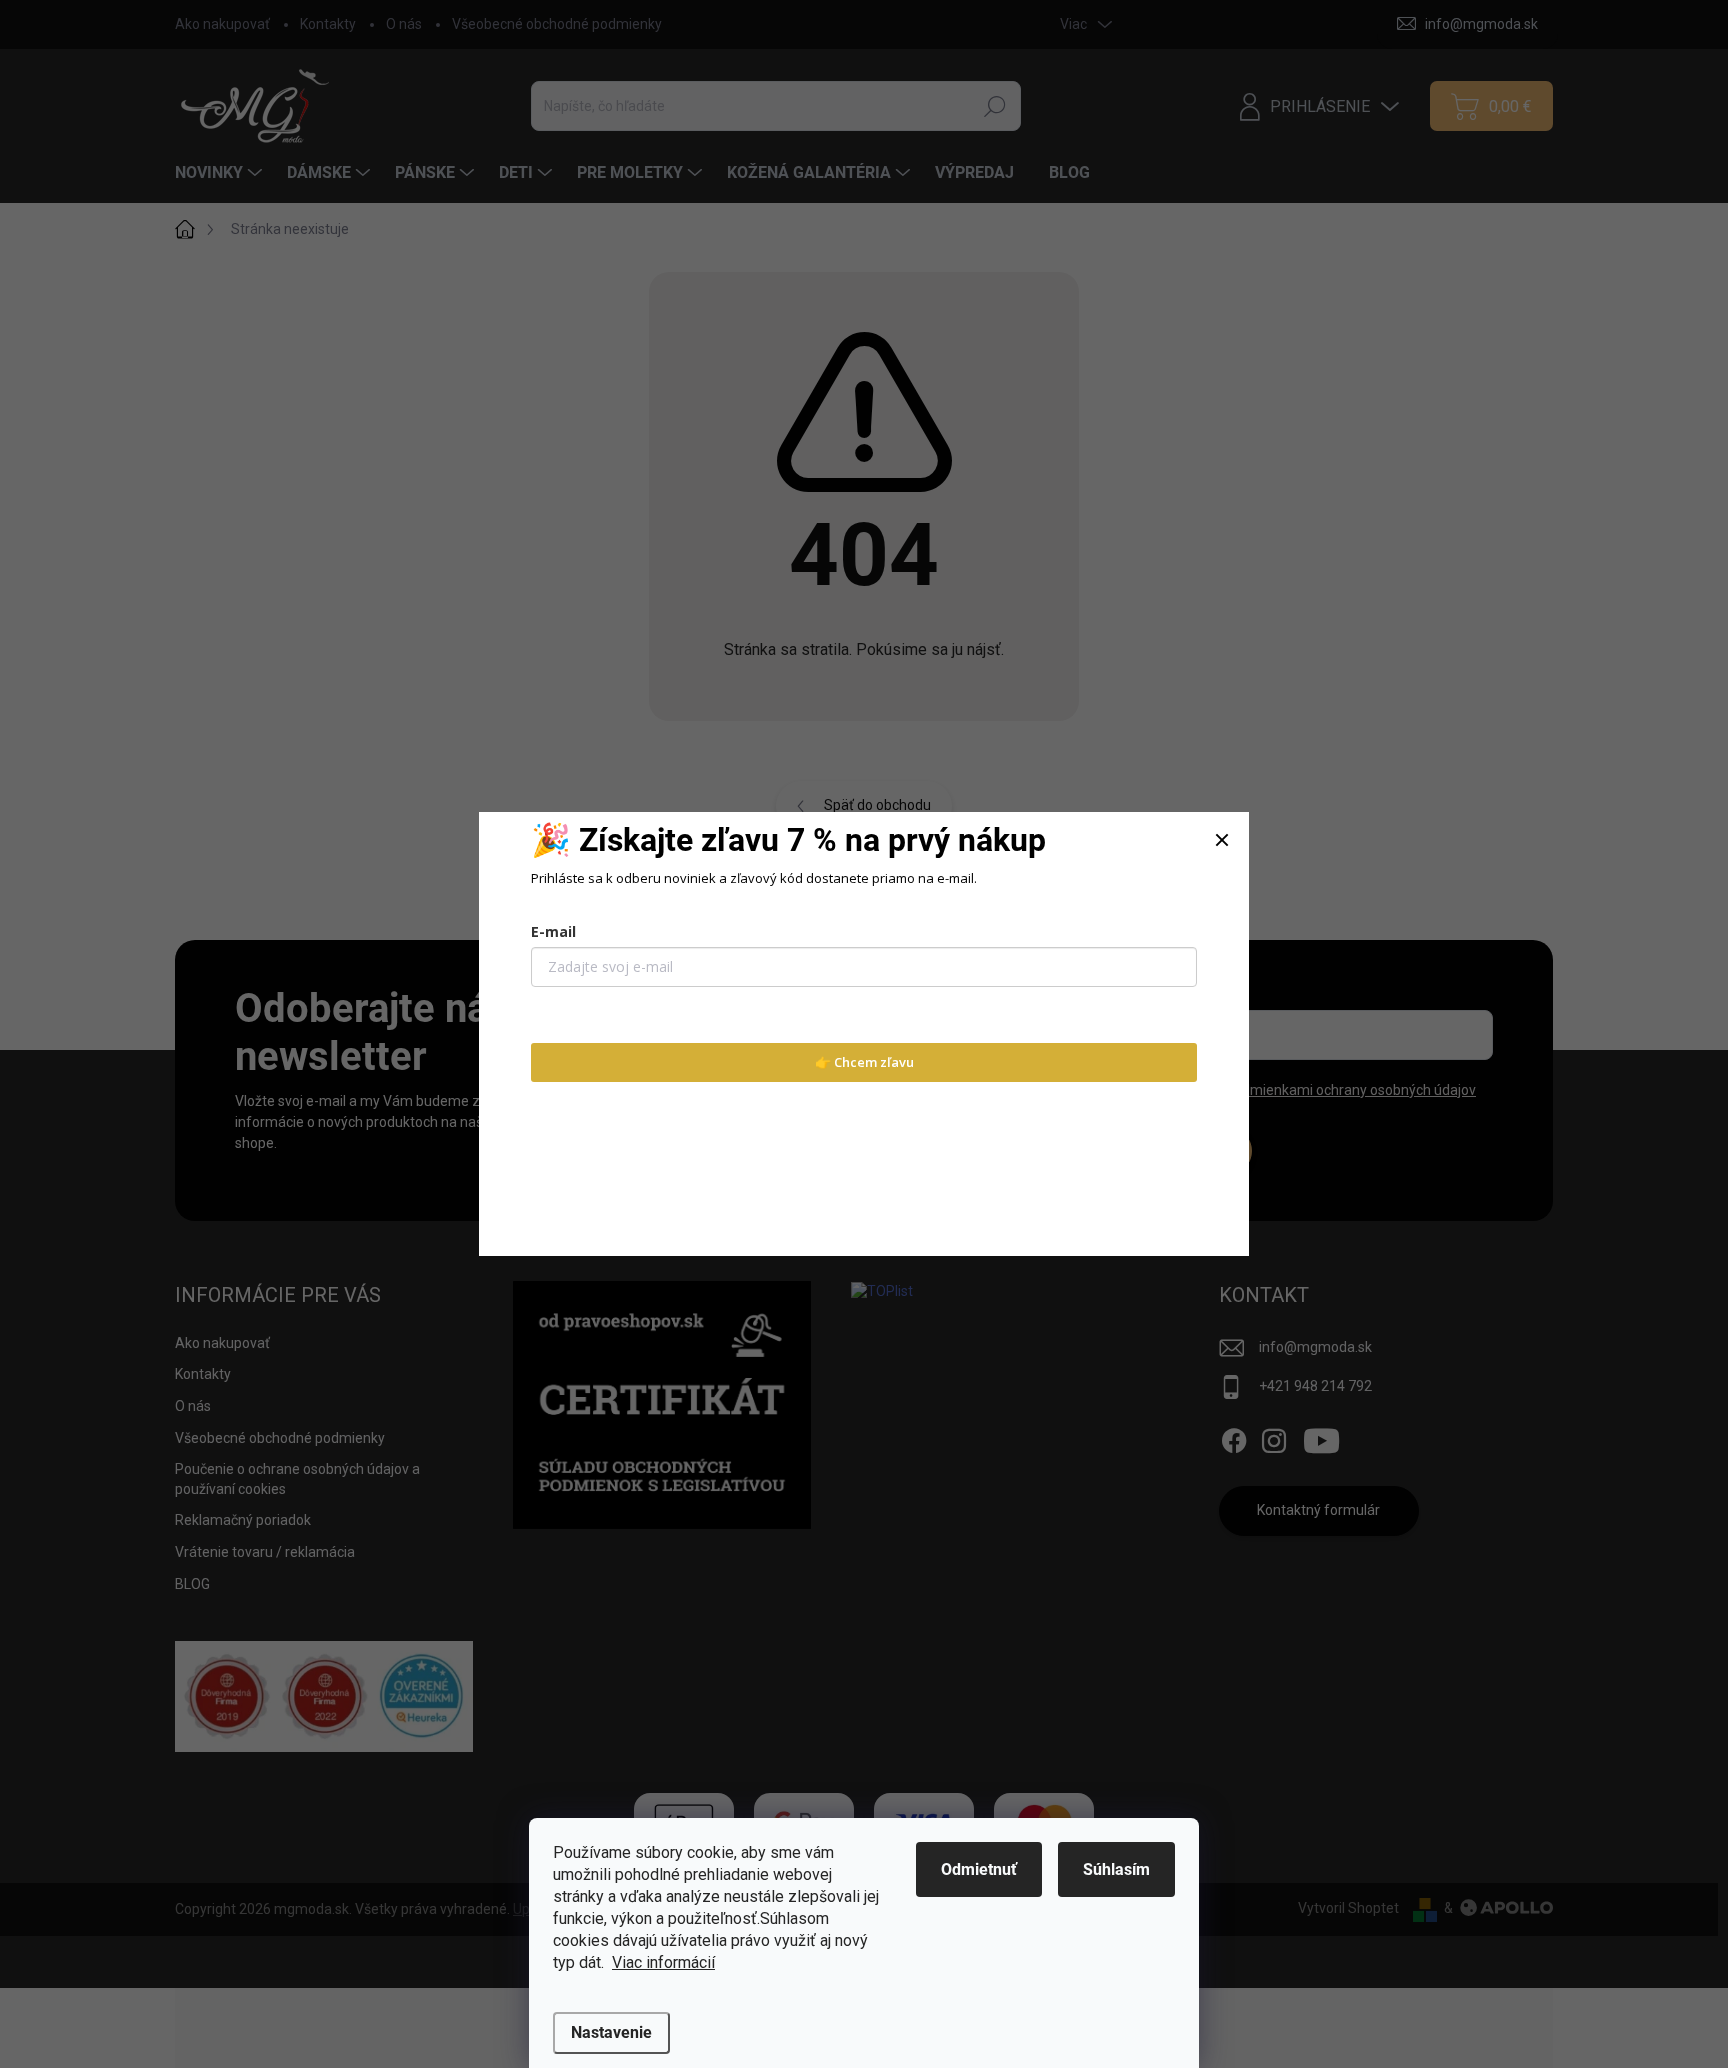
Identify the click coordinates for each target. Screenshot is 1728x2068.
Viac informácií (663, 1962)
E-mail (553, 931)
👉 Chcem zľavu (864, 1062)
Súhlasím (1116, 1869)
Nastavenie (611, 2032)
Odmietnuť (979, 1869)
